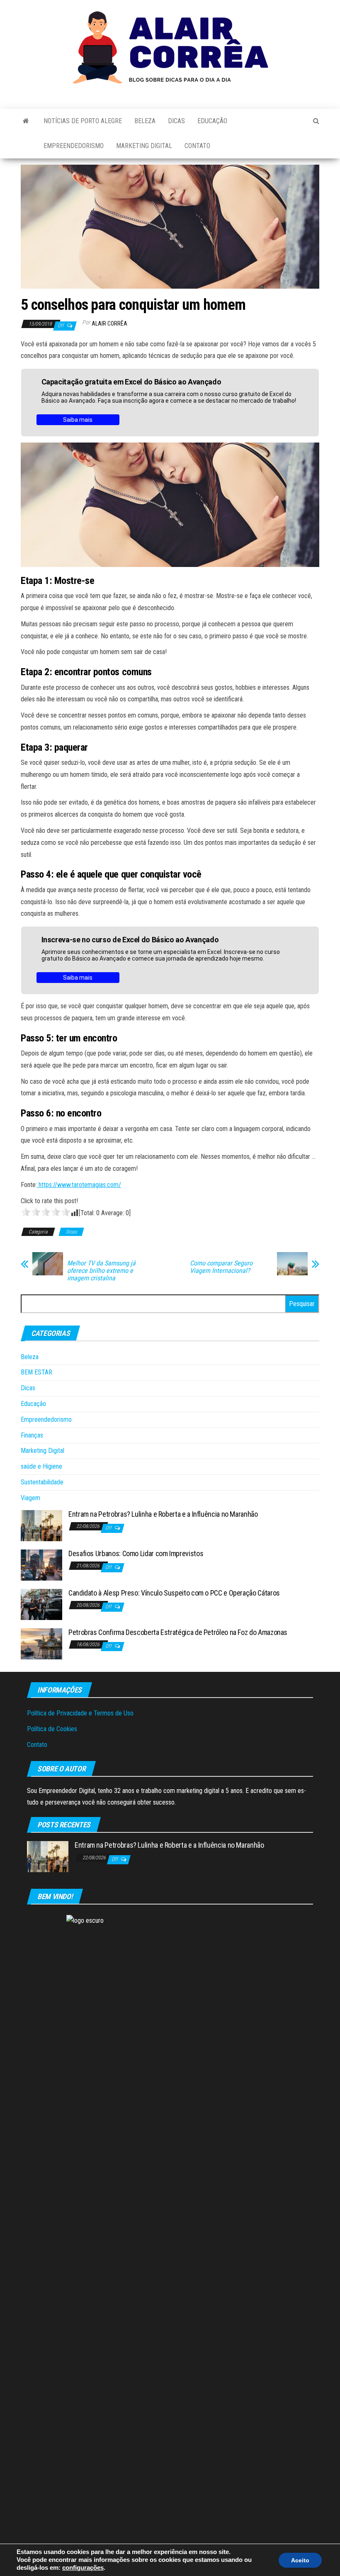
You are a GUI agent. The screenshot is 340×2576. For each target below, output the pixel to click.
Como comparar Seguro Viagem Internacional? (221, 1267)
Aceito (300, 2560)
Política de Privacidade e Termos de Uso (80, 1713)
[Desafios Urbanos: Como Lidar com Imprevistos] (41, 1564)
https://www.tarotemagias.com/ (79, 1185)
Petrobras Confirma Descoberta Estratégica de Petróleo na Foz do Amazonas (178, 1632)
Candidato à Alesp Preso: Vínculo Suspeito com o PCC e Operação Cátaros (174, 1593)
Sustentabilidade (42, 1482)
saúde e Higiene (41, 1466)
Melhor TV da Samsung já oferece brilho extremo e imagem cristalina (101, 1271)
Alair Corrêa (109, 324)
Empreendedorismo (74, 146)
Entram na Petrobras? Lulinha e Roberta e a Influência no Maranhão (163, 1514)
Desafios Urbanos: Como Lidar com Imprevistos (136, 1553)
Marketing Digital (144, 146)
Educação (212, 121)
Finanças (32, 1435)
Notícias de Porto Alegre (83, 121)
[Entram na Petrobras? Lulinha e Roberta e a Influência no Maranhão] (41, 1525)
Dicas (176, 121)
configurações (83, 2568)
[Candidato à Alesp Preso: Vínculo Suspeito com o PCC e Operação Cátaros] (41, 1604)
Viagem (30, 1498)
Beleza (145, 121)
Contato (197, 146)
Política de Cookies (52, 1729)
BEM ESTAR (36, 1372)
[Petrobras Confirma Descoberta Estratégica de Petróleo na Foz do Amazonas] (41, 1643)
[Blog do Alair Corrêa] (26, 121)
